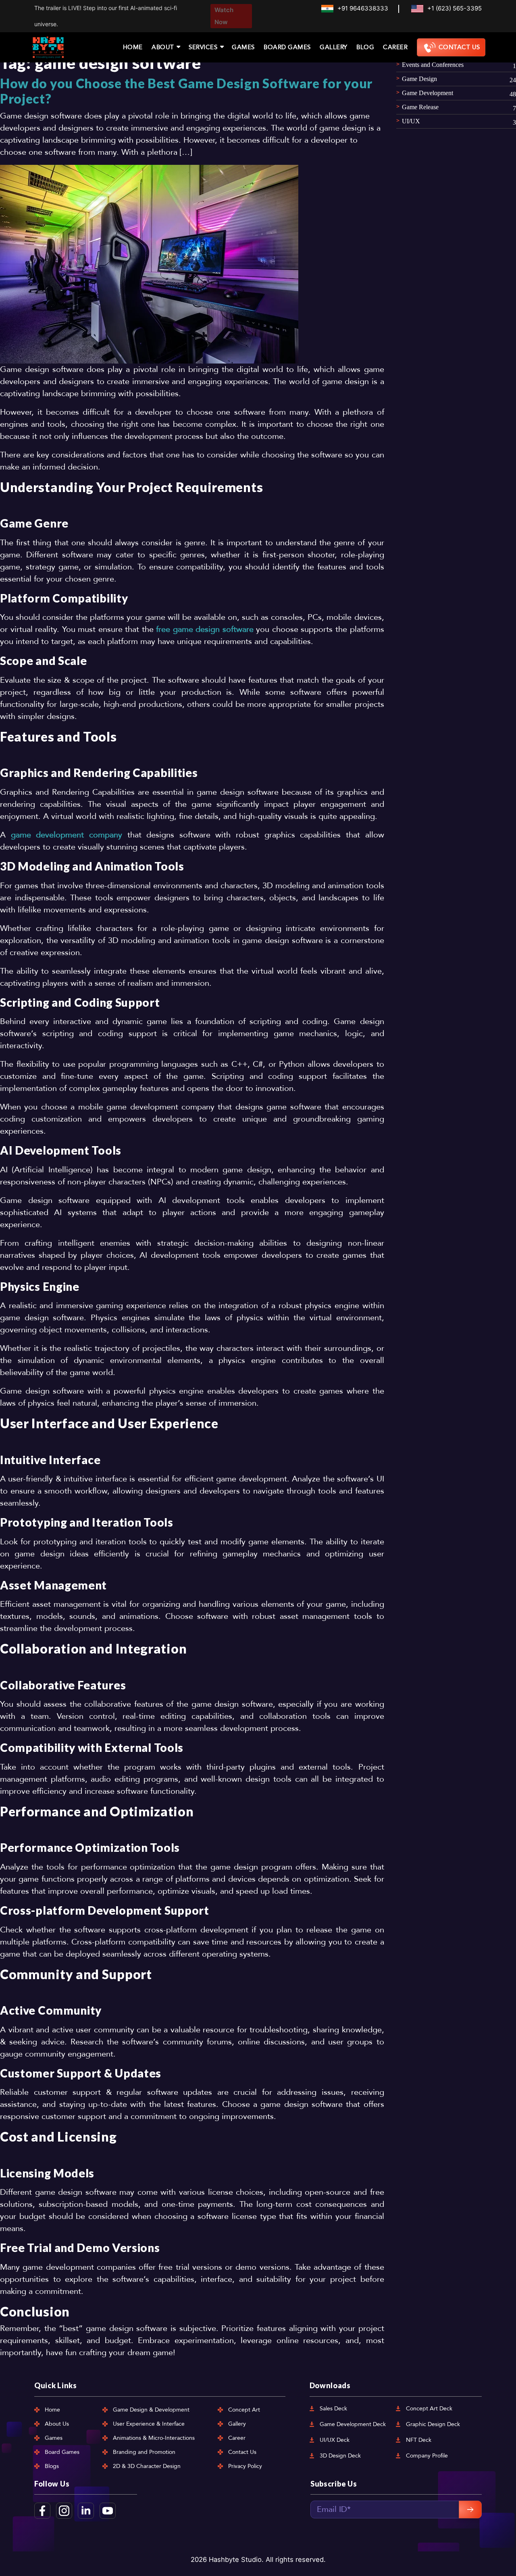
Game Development (428, 93)
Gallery (334, 47)
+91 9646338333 (363, 8)
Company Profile (427, 2456)
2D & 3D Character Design (147, 2466)
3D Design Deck (340, 2456)
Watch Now (224, 16)
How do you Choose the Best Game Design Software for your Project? (186, 91)
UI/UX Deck (335, 2440)
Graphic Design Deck (433, 2424)
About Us (57, 2424)
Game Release (420, 107)
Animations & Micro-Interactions (154, 2438)
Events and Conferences (433, 65)
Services (203, 47)
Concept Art (244, 2410)
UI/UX (411, 121)
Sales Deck (333, 2409)
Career (395, 47)
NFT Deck (419, 2440)
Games (243, 47)
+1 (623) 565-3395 (455, 8)
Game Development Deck (353, 2424)
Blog (365, 47)
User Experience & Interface (149, 2424)
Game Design (419, 79)
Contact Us (459, 47)
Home (133, 47)
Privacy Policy (245, 2466)
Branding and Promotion (144, 2452)
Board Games (287, 47)
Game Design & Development (151, 2410)
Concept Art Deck (429, 2409)
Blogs (52, 2466)
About (163, 47)
